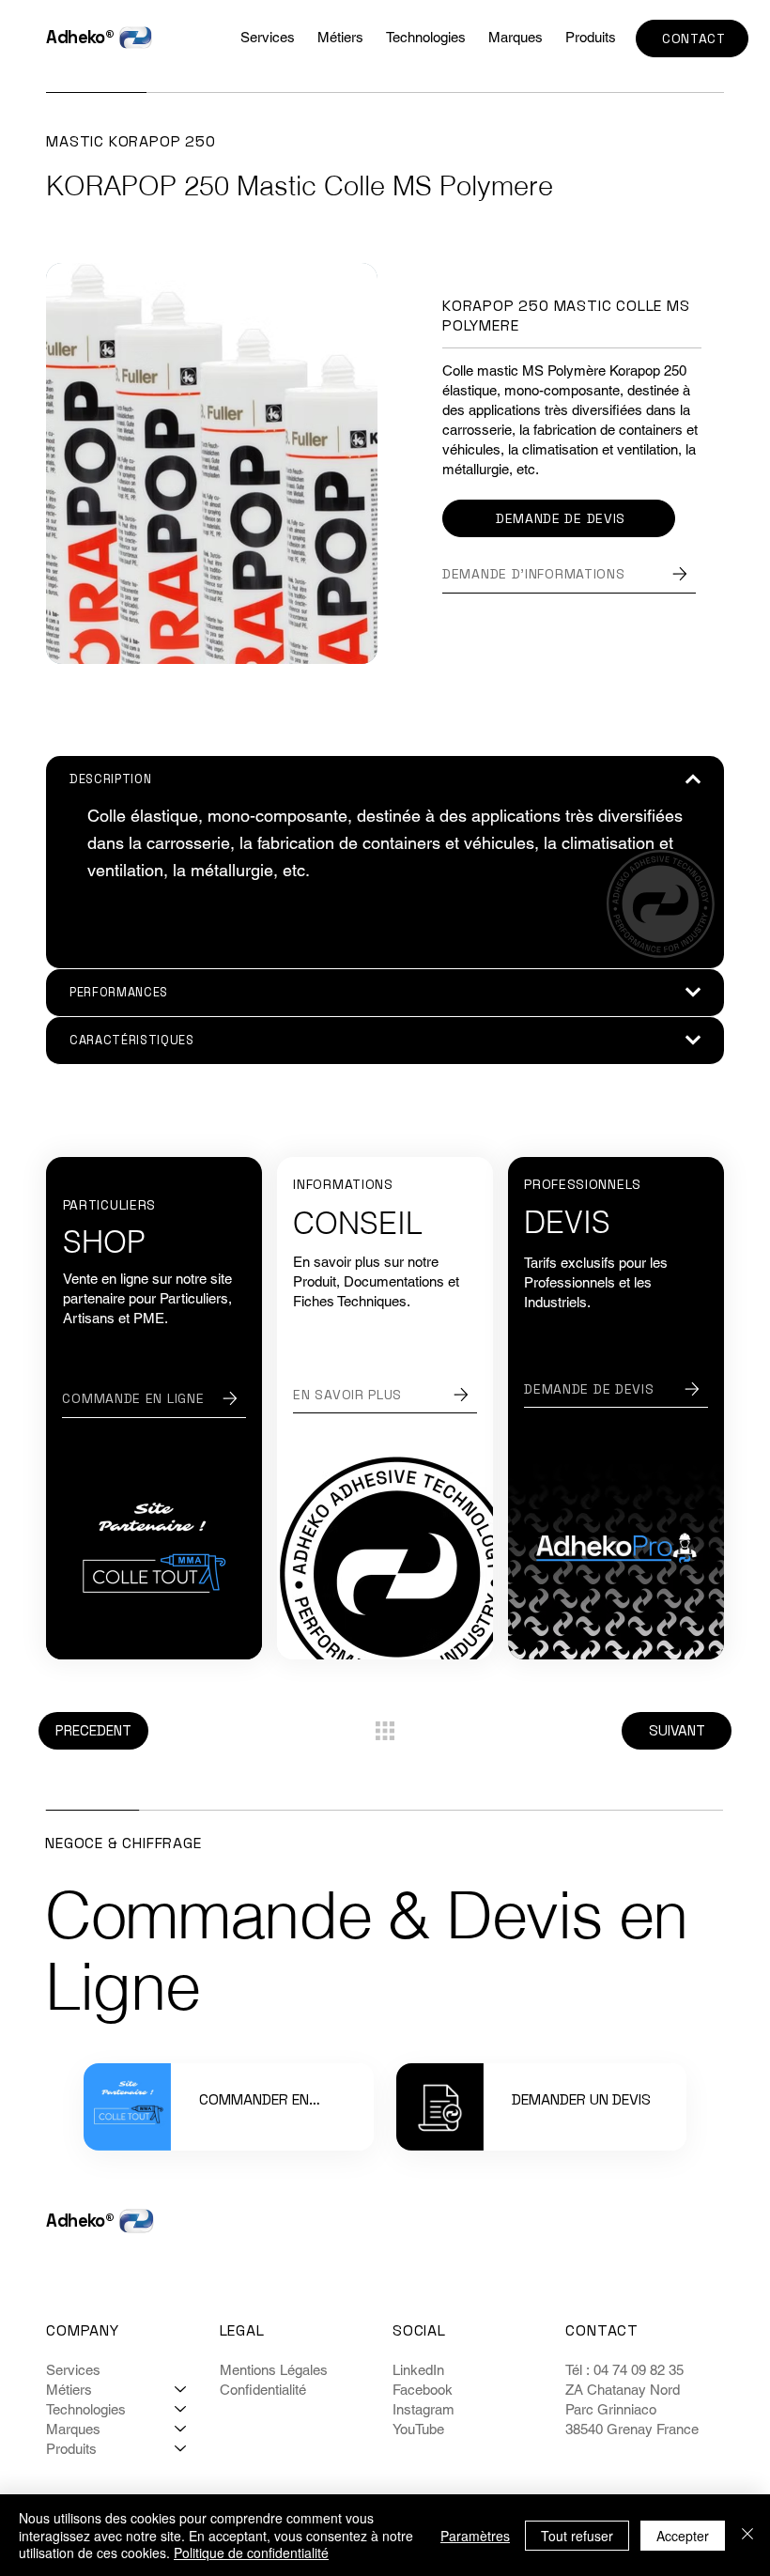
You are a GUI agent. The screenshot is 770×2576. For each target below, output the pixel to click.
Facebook (423, 2390)
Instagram (423, 2409)
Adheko (76, 37)
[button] (426, 37)
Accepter (683, 2536)
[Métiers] (181, 2390)
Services (73, 2370)
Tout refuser (577, 2536)
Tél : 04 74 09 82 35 (626, 2370)
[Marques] (181, 2429)
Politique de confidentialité (251, 2553)
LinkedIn (418, 2370)
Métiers (69, 2390)
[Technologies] (181, 2409)
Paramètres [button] (475, 2536)
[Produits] (181, 2449)
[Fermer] (747, 2535)
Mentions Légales (274, 2370)
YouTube (418, 2429)
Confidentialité (263, 2390)
